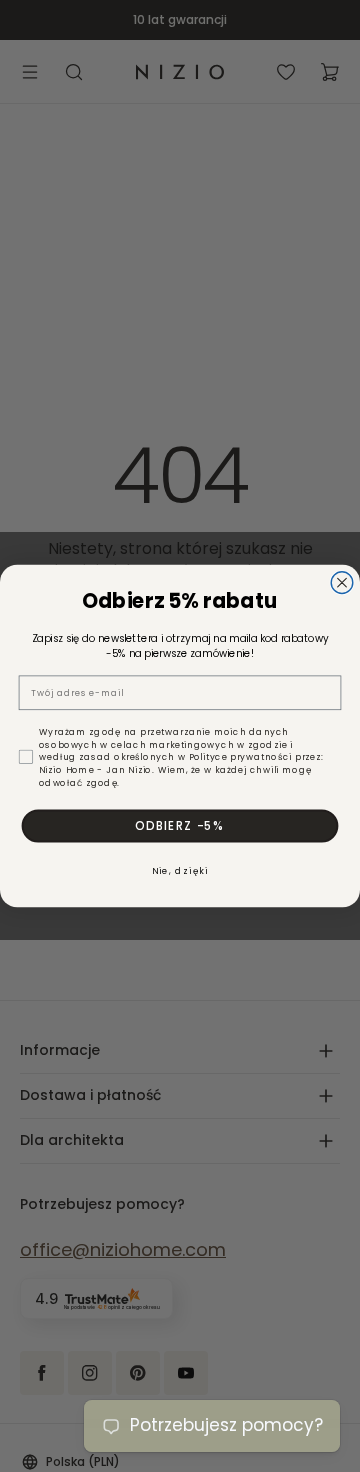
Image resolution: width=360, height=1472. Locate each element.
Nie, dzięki (180, 871)
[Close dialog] (342, 583)
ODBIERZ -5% (179, 825)
